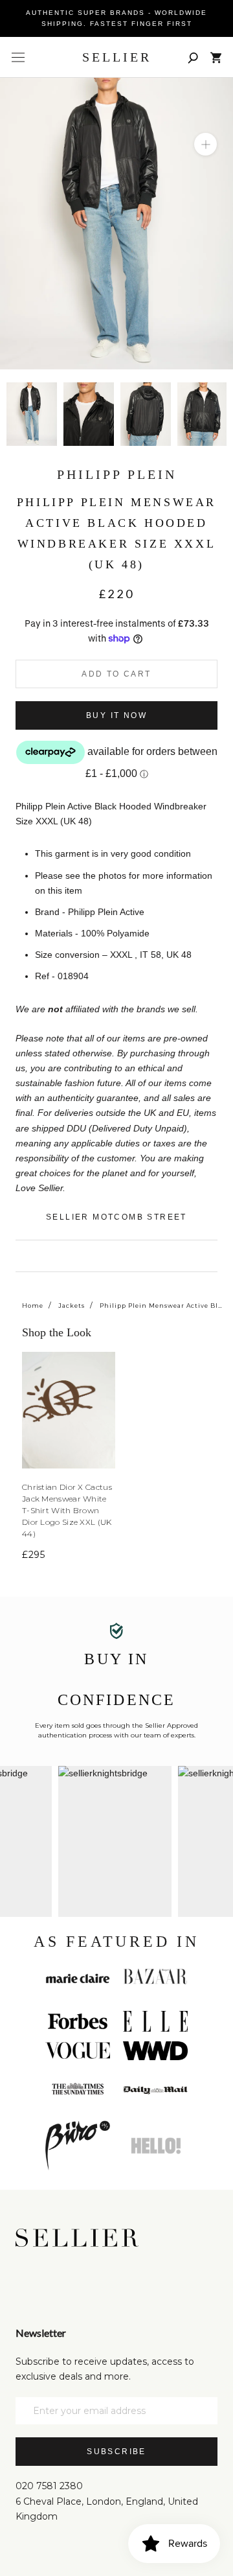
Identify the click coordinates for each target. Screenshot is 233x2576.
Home (33, 1305)
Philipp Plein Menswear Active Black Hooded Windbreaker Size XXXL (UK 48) (161, 1305)
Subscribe (116, 2452)
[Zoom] (205, 144)
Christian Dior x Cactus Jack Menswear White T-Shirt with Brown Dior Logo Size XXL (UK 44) (67, 1510)
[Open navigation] (18, 58)
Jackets (72, 1305)
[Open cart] (216, 58)
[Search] (193, 57)
